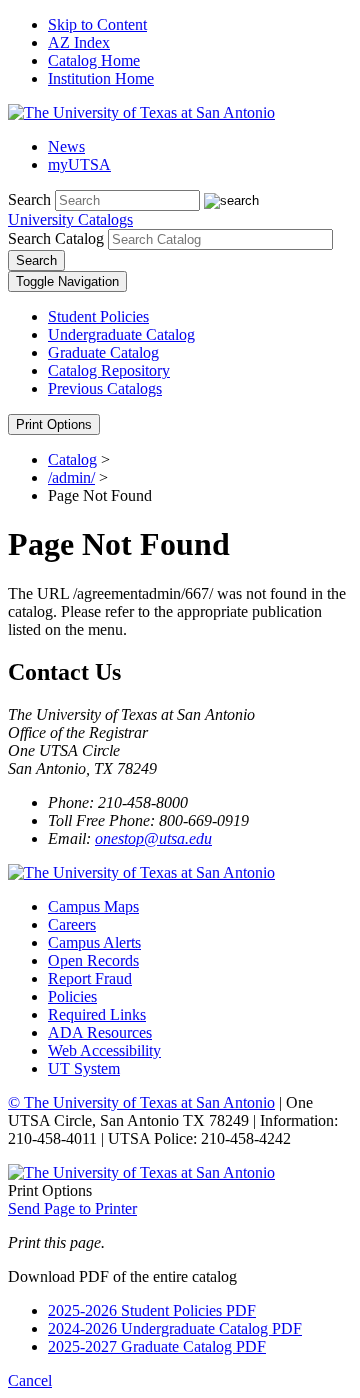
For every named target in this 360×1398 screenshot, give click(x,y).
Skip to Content (97, 24)
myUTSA (79, 164)
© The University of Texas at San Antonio (141, 1102)
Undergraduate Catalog (121, 334)
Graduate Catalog (103, 352)
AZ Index (79, 42)
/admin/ (71, 477)
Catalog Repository (109, 370)
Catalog (72, 459)
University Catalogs (70, 219)
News (66, 146)
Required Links (97, 1014)
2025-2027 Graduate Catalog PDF (157, 1346)
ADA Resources (100, 1032)
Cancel (30, 1380)
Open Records (93, 960)
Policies (72, 996)
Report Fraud (90, 978)
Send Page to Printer (72, 1208)
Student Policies (98, 316)
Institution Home (101, 78)
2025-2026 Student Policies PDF (152, 1310)
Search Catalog (56, 238)
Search (29, 199)
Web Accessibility (104, 1050)
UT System (84, 1068)
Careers (72, 924)
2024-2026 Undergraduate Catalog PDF (175, 1328)
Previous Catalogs (105, 388)
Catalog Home (94, 60)
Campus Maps (93, 906)
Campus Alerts (94, 942)
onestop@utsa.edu (153, 838)
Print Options (54, 424)
